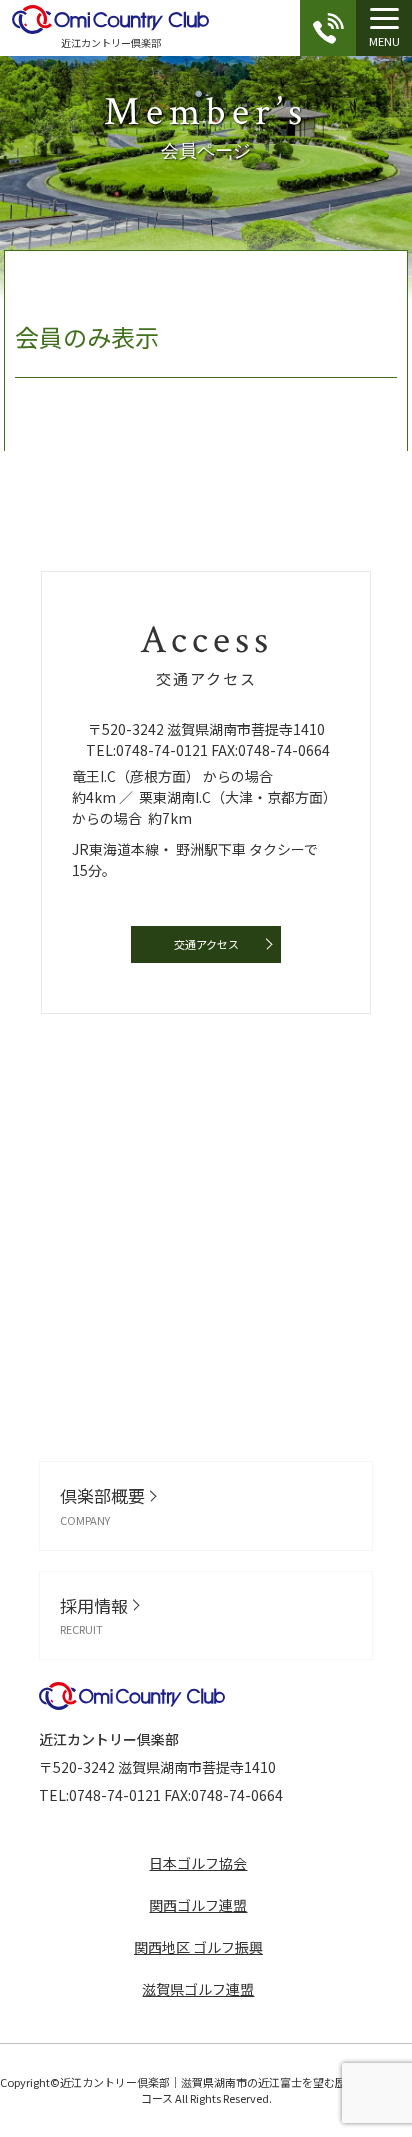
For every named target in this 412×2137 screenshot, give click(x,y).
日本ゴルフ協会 (198, 1863)
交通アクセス (206, 944)
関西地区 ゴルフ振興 (198, 1947)
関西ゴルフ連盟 (198, 1905)
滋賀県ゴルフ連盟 (198, 1989)
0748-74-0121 (162, 750)
